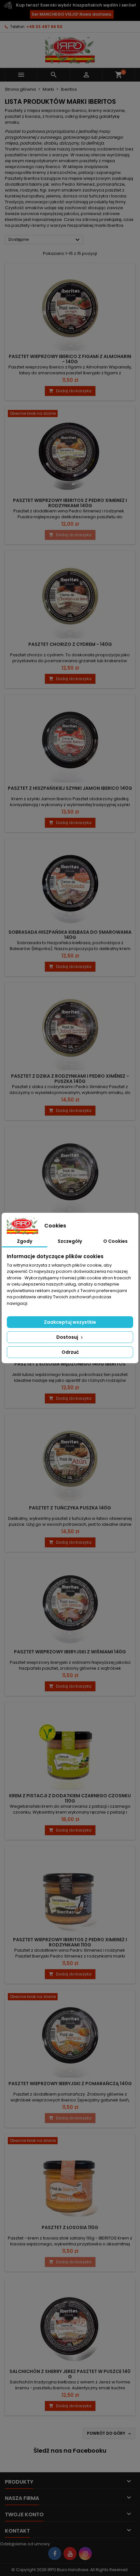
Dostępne (45, 240)
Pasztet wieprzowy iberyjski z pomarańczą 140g (70, 2084)
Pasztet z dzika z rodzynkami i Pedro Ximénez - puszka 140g (70, 1079)
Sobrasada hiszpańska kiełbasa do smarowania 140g (70, 935)
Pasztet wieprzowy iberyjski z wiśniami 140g (70, 1652)
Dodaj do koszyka (70, 391)
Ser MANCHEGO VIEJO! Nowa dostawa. (72, 14)
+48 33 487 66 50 (44, 27)
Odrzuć (70, 1352)
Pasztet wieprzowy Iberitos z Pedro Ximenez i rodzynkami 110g (70, 1942)
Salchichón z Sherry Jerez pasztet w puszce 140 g (70, 2374)
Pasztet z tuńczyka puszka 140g (70, 1508)
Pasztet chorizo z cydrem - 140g (70, 644)
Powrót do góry (110, 2433)
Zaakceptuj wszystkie (70, 1322)
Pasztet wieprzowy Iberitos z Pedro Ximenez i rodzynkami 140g (70, 503)
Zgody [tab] (25, 1241)
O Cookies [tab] (115, 1241)
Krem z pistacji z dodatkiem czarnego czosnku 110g (70, 1798)
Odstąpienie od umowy (25, 2544)
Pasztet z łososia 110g (70, 2227)
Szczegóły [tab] (70, 1241)
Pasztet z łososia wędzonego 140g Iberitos (70, 1364)
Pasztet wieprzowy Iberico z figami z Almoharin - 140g (70, 359)
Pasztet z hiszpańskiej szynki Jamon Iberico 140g (70, 788)
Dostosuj (68, 1337)
